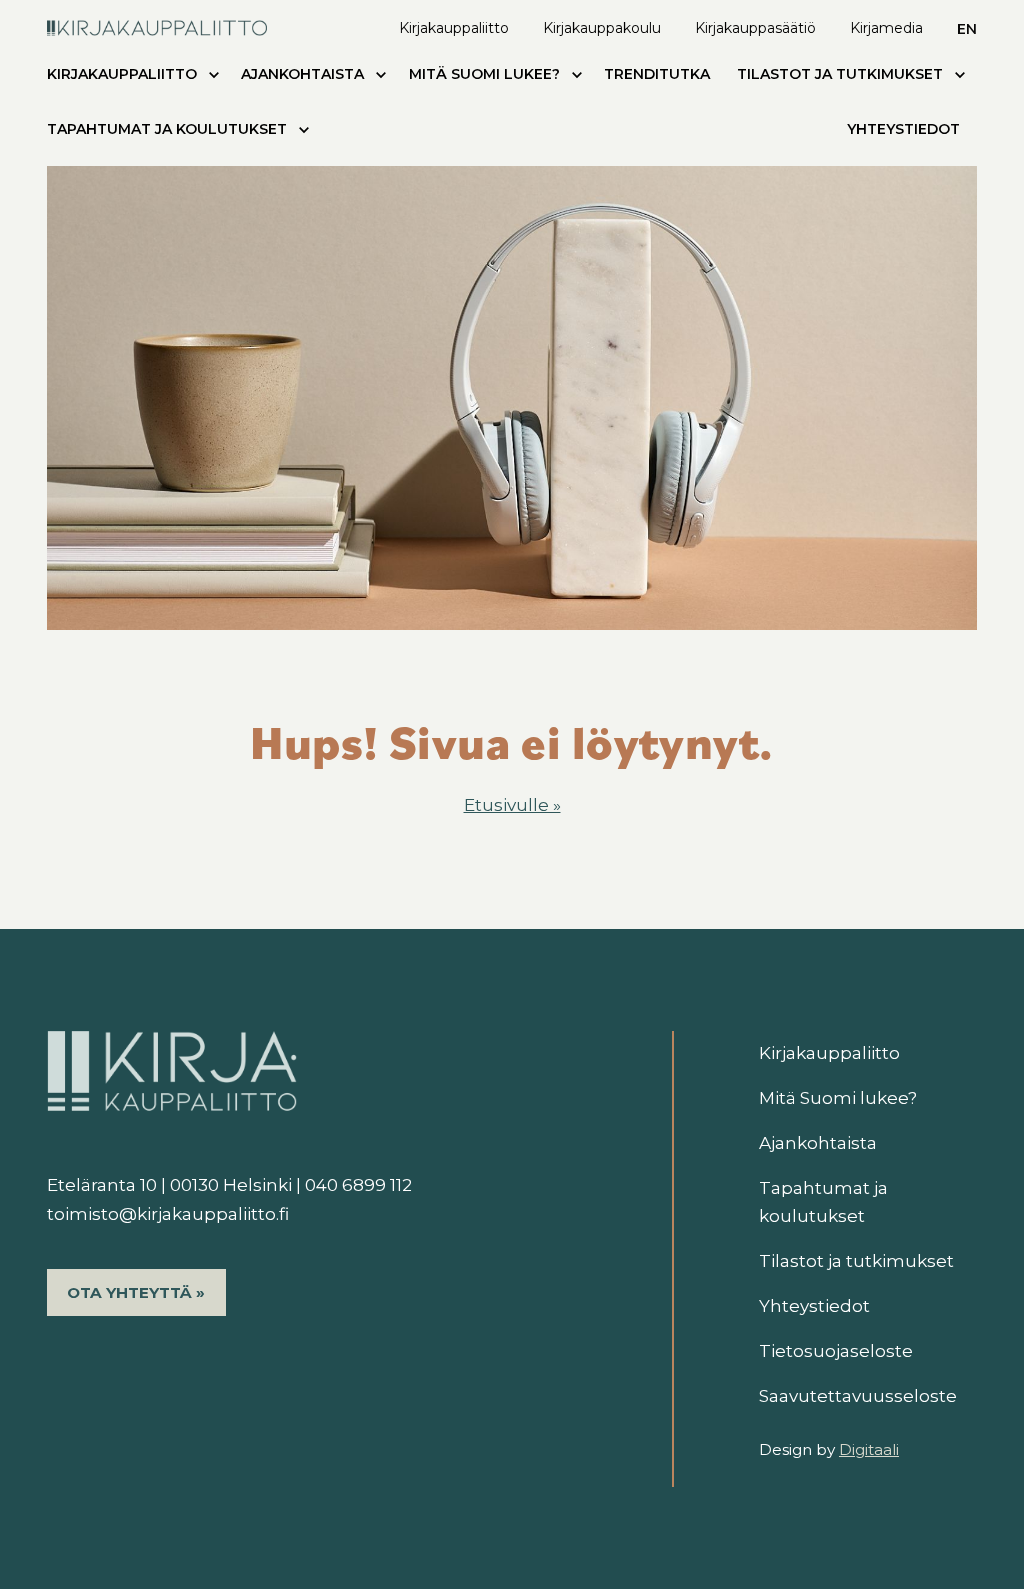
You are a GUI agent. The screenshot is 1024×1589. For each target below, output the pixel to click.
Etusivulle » (512, 805)
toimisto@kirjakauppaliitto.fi (168, 1214)
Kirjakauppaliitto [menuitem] (454, 28)
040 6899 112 (358, 1185)
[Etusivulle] (157, 25)
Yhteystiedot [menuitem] (903, 129)
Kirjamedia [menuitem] (886, 28)
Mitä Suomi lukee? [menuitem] (484, 74)
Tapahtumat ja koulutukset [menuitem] (167, 129)
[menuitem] (214, 78)
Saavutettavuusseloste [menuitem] (858, 1396)
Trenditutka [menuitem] (657, 74)
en (967, 29)
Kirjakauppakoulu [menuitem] (602, 28)
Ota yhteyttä (129, 1292)
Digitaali (869, 1449)
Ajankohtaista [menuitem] (302, 74)
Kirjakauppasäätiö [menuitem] (755, 28)
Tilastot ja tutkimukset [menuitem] (840, 74)
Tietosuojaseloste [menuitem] (836, 1351)
